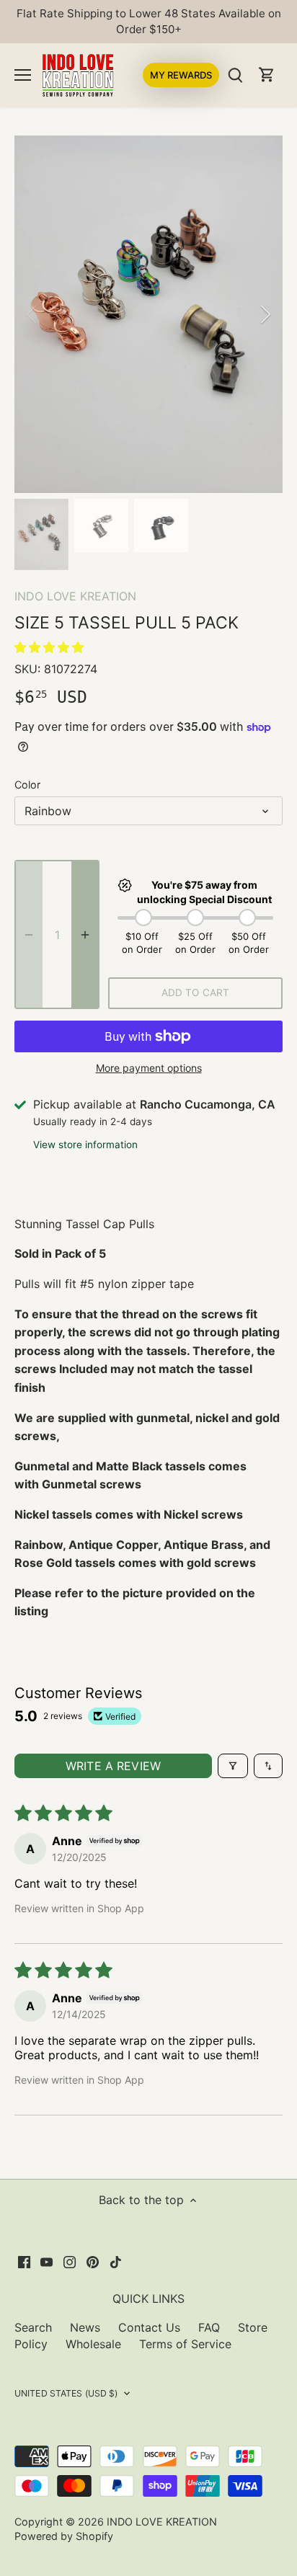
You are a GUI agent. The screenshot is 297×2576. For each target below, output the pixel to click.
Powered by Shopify (64, 2536)
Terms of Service (185, 2344)
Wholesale (93, 2344)
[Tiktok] (116, 2261)
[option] (148, 314)
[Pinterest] (93, 2261)
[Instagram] (70, 2261)
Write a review (113, 1766)
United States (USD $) (66, 2393)
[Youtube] (46, 2261)
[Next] (265, 314)
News (85, 2327)
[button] (49, 647)
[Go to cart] (267, 75)
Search (33, 2327)
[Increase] (85, 934)
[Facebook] (24, 2261)
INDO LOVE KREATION (75, 596)
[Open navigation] (23, 75)
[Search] (235, 75)
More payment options (149, 1068)
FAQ (209, 2327)
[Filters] (233, 1766)
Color (27, 785)
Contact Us (149, 2327)
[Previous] (32, 314)
